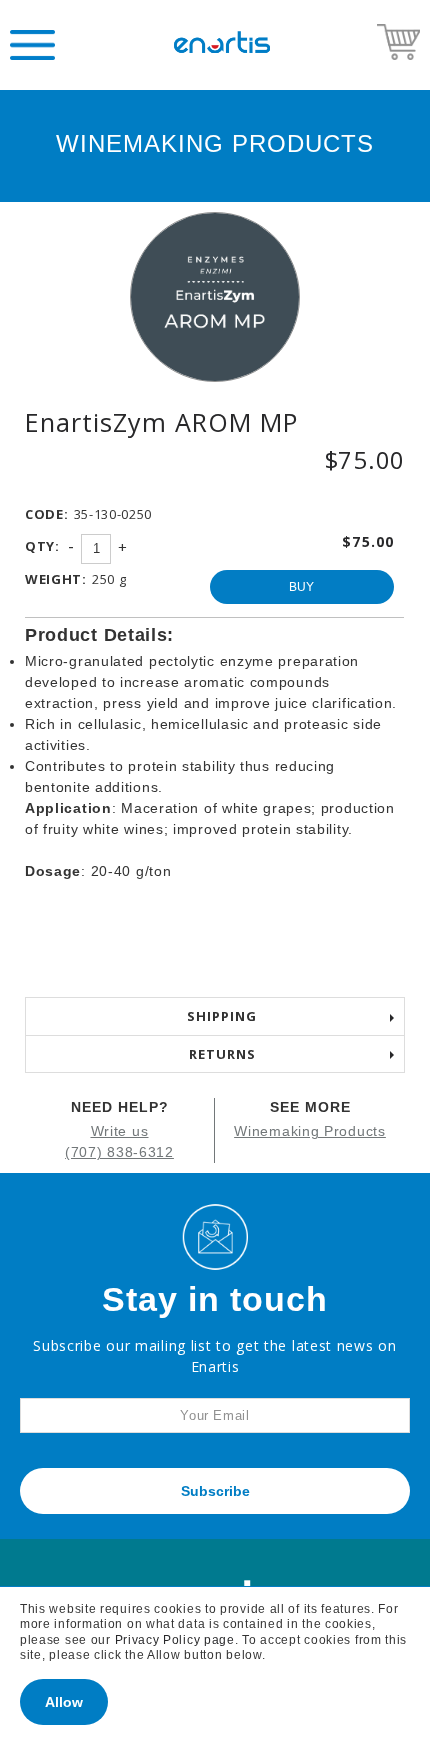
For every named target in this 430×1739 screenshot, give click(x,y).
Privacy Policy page (175, 1640)
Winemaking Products (309, 1131)
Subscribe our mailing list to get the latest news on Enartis (214, 1356)
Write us (120, 1131)
